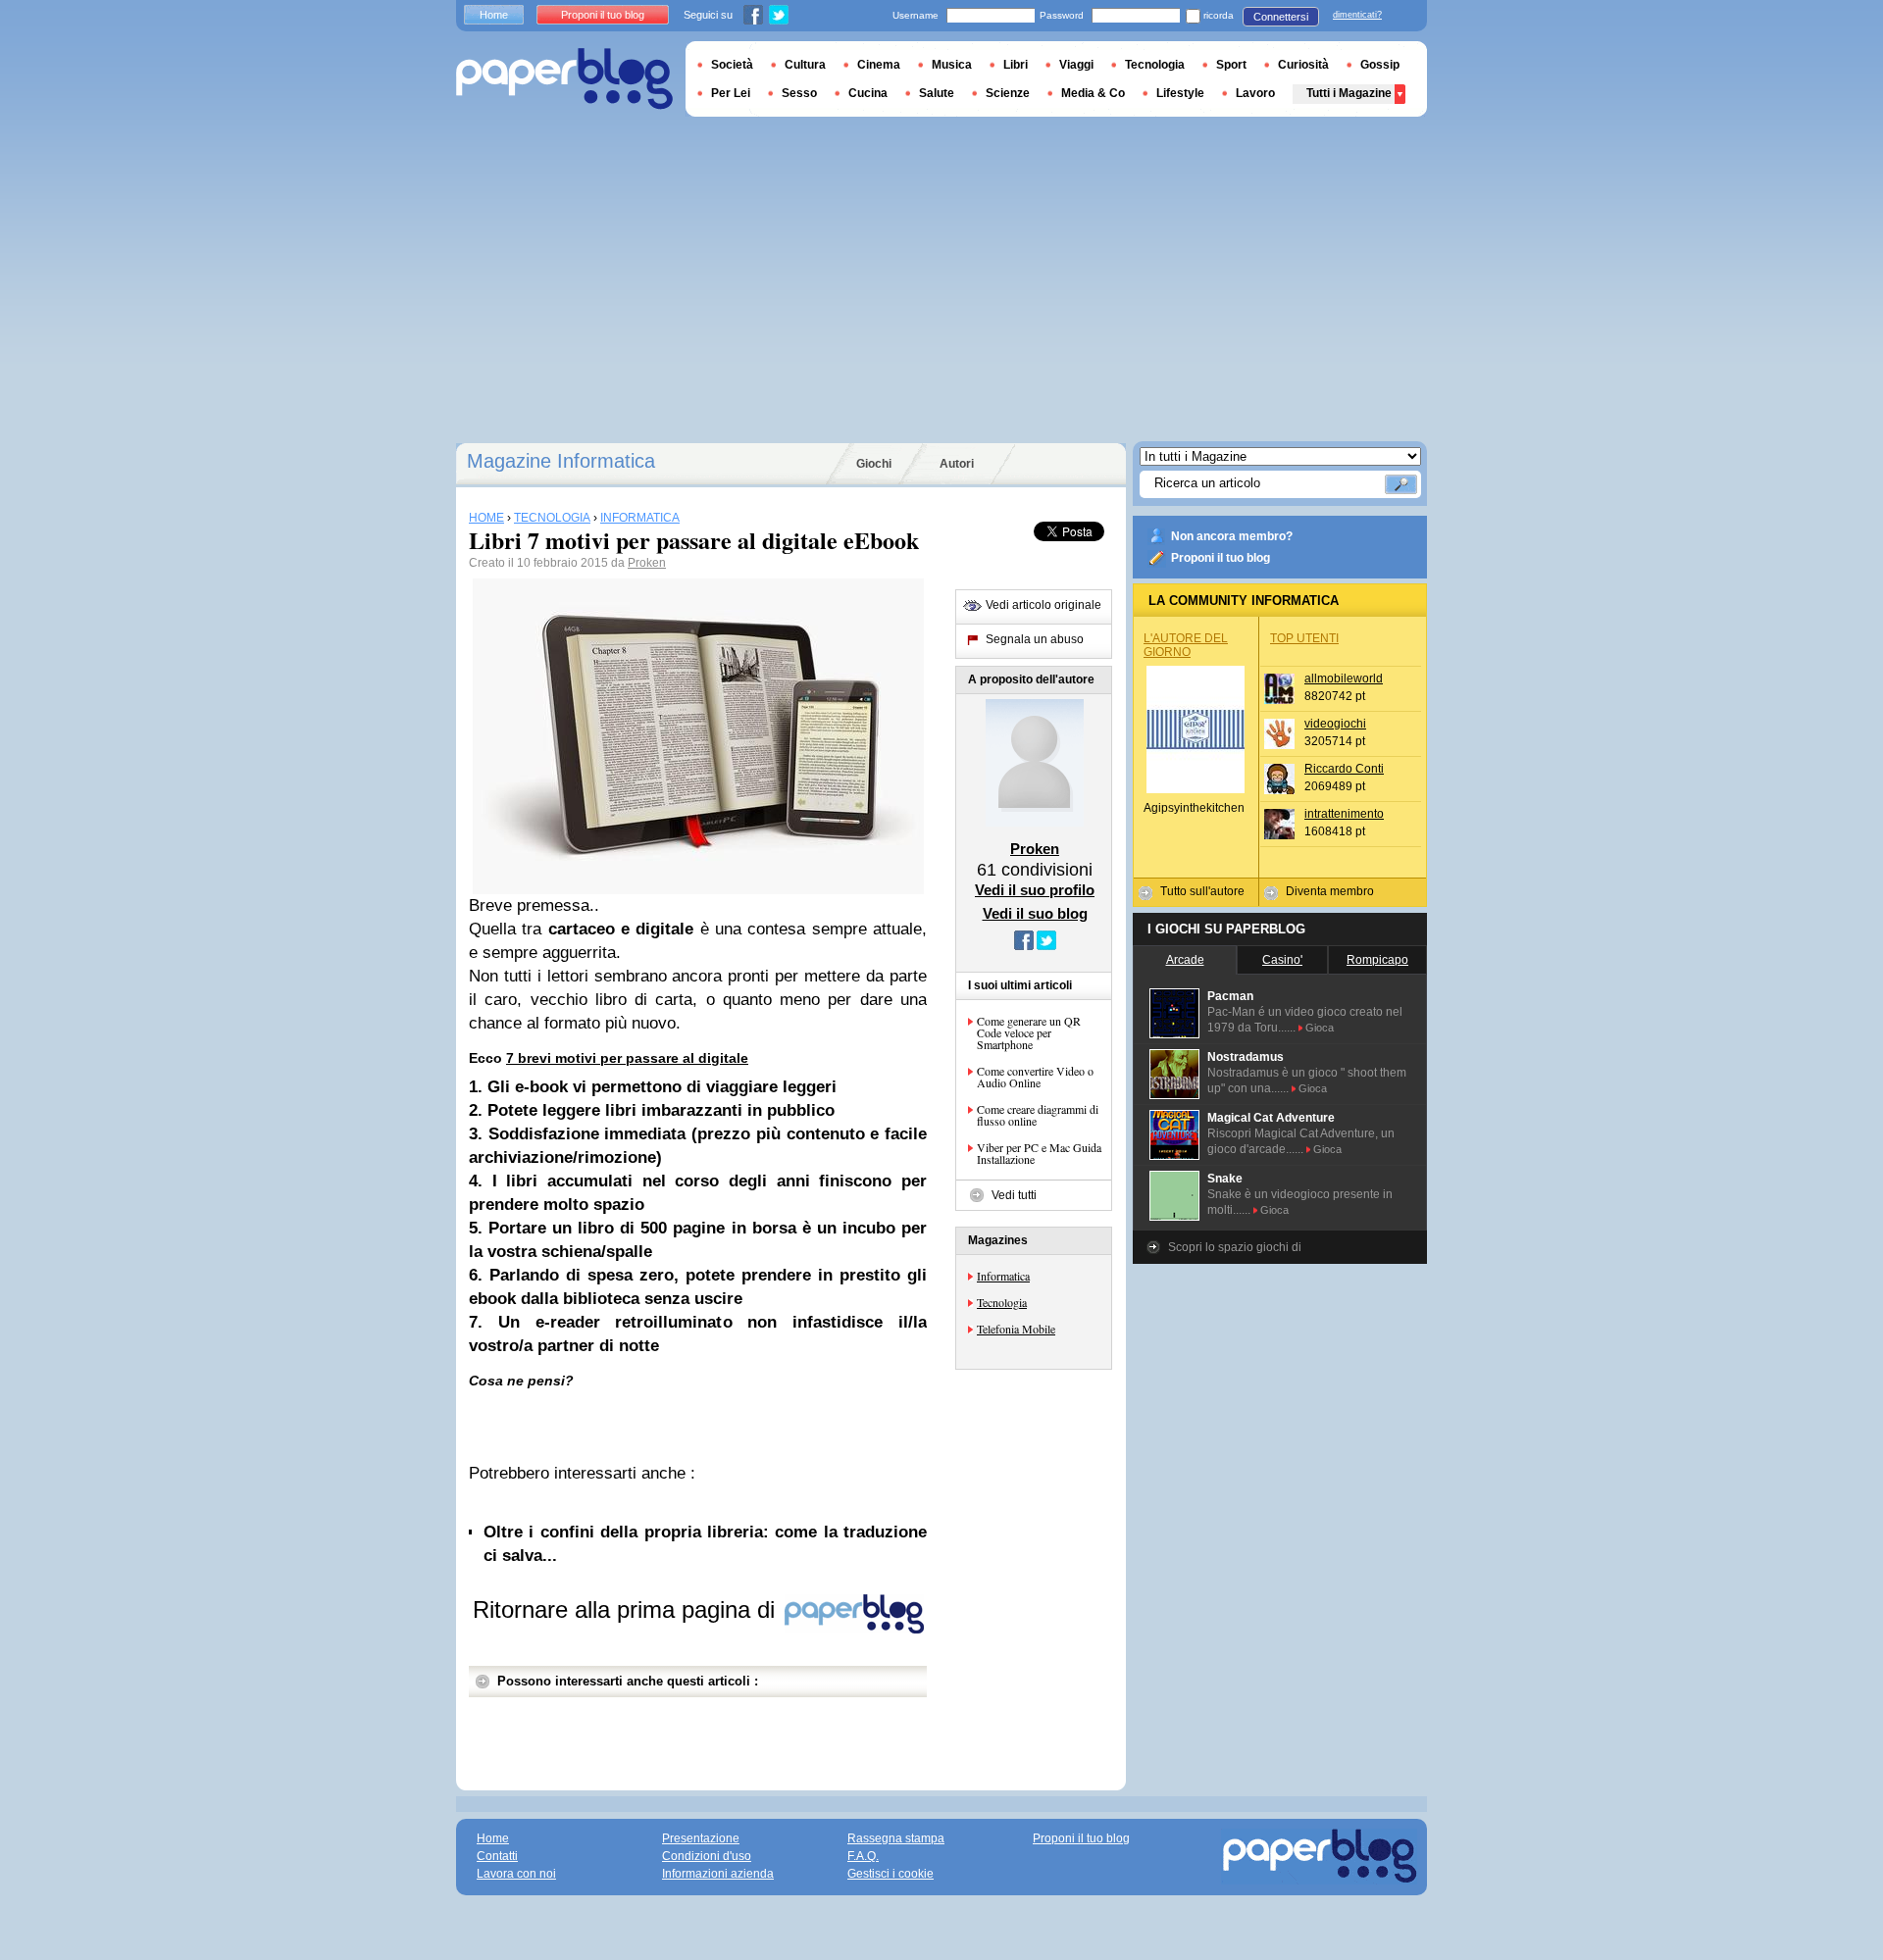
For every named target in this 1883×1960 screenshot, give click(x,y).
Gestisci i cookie (891, 1874)
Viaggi (1076, 65)
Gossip (1380, 65)
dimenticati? (1357, 15)
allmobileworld (1344, 678)
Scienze (1008, 93)
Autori (957, 464)
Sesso (799, 93)
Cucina (868, 93)
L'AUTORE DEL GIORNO (1186, 645)
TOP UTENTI (1304, 638)
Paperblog (564, 79)
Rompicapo (1377, 960)
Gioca (1320, 1028)
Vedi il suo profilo (1035, 890)
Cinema (879, 65)
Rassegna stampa (896, 1838)
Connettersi (1281, 17)
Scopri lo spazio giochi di (1235, 1247)
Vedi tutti (1014, 1195)
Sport (1231, 65)
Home (494, 15)
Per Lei (731, 93)
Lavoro (1255, 93)
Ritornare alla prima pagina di (627, 1609)
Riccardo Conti (1344, 769)
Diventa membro (1330, 891)
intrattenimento (1344, 814)
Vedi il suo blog (1035, 913)
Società (732, 65)
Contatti (497, 1856)
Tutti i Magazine (1349, 93)
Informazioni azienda (718, 1874)
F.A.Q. (863, 1856)
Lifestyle (1180, 93)
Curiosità (1303, 65)
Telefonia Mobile (1016, 1329)
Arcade (1185, 960)
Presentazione (701, 1838)
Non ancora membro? (1232, 536)
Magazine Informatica (561, 461)
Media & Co (1093, 93)
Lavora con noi (516, 1874)
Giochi (874, 464)
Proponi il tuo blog (1221, 558)
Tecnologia (1002, 1302)
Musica (952, 65)
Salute (937, 93)
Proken (647, 563)
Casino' (1282, 960)
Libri (1016, 65)
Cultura (805, 65)
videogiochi (1335, 724)
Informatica (1003, 1276)
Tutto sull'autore (1202, 891)
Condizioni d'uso (707, 1856)
